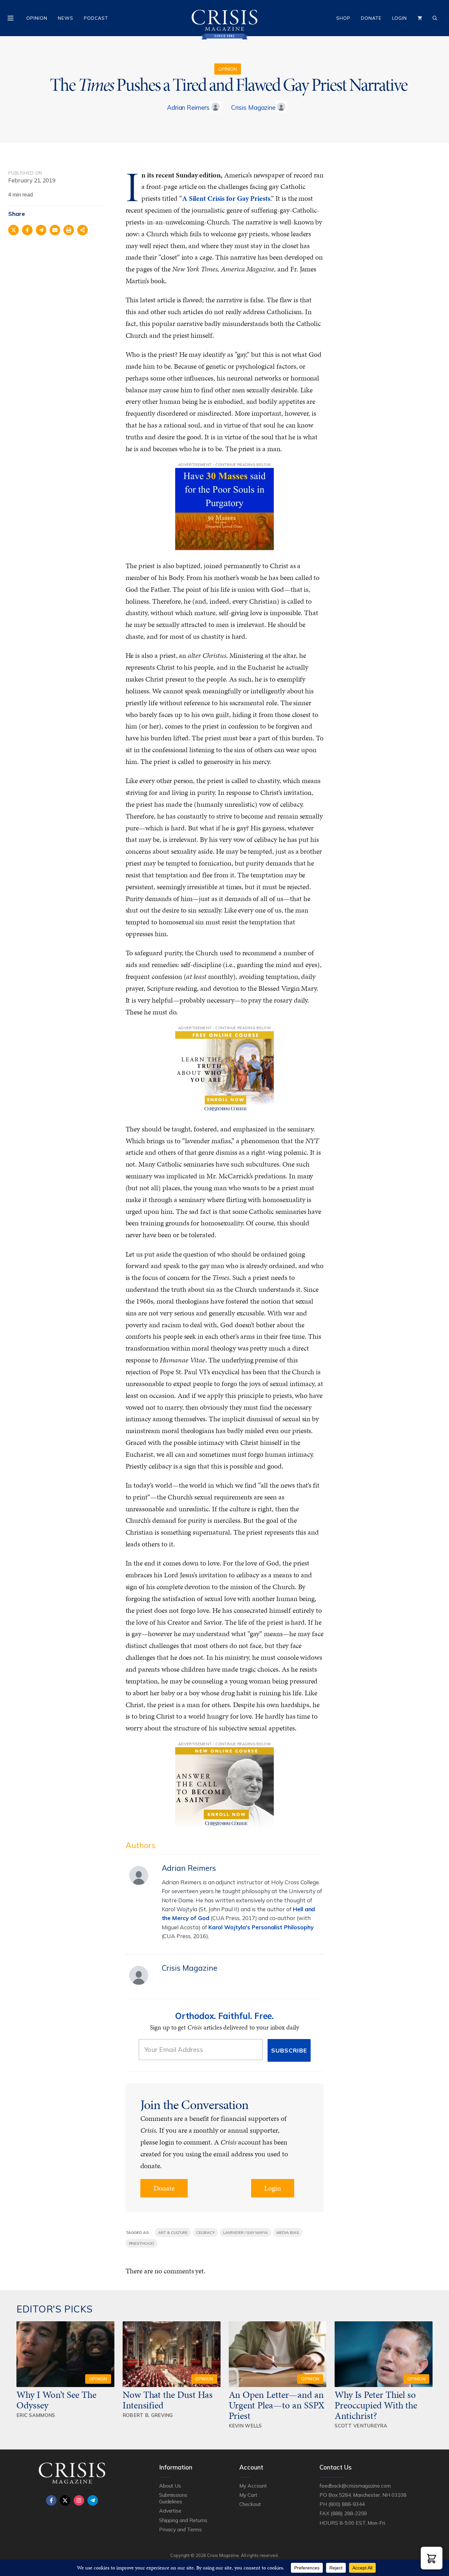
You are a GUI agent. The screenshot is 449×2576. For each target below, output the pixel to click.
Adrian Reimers (188, 107)
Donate (371, 18)
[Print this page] (69, 230)
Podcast (96, 18)
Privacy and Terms (180, 2529)
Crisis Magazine (253, 107)
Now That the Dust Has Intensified (168, 2400)
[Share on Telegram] (41, 230)
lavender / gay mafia (246, 2232)
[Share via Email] (55, 230)
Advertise (170, 2511)
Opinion (37, 18)
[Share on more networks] (83, 230)
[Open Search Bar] (435, 18)
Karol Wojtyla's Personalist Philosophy (261, 1927)
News (66, 18)
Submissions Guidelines (173, 2498)
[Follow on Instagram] (79, 2500)
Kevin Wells (245, 2426)
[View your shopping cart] (420, 18)
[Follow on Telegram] (93, 2500)
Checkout (250, 2504)
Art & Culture (173, 2232)
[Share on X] (13, 230)
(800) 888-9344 (346, 2504)
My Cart (248, 2495)
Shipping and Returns (183, 2520)
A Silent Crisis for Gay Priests (226, 198)
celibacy (205, 2232)
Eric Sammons (36, 2415)
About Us (170, 2486)
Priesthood (142, 2243)
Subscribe (289, 2050)
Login (400, 18)
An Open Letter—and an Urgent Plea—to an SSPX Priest (277, 2405)
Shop (343, 18)
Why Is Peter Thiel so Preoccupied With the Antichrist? (376, 2405)
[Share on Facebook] (27, 230)
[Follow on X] (65, 2500)
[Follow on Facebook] (51, 2500)
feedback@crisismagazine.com (355, 2486)
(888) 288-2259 (349, 2513)
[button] (432, 2558)
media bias (288, 2232)
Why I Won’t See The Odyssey (56, 2400)
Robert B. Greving (148, 2415)
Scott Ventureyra (361, 2426)
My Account (253, 2486)
